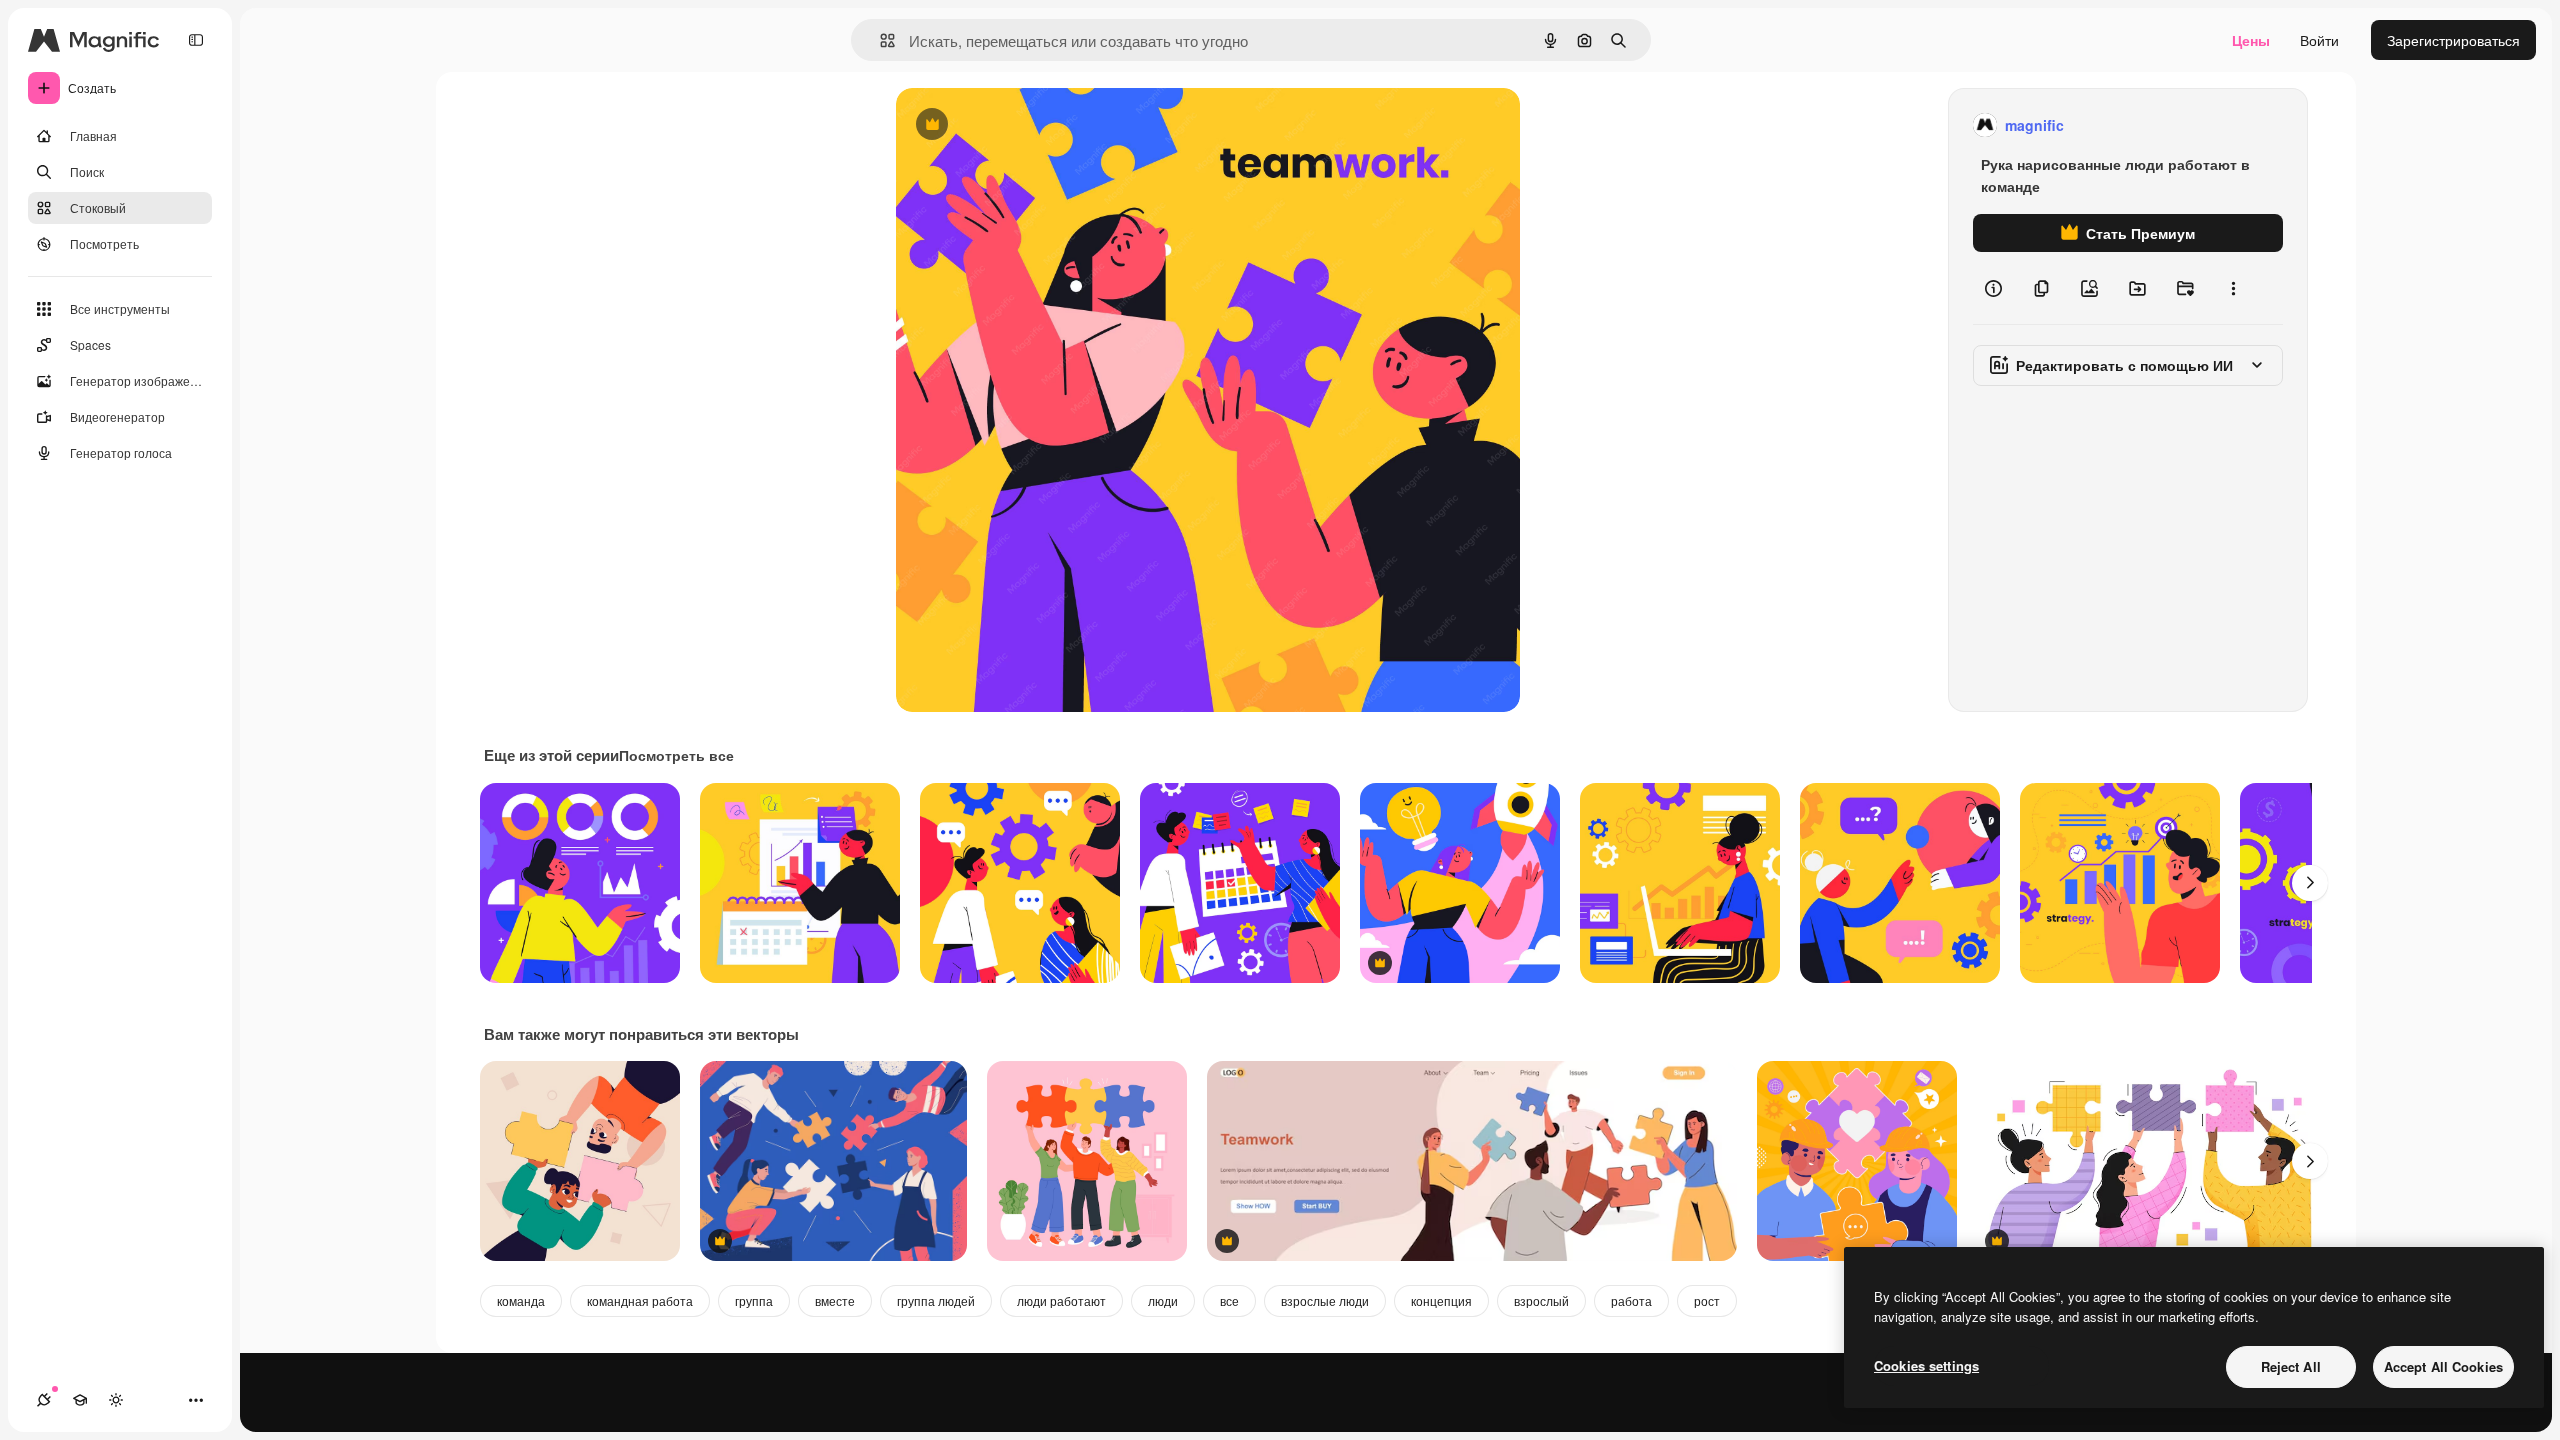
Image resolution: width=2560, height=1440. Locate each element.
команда (521, 1300)
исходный (1030, 125)
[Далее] (2310, 883)
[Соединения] (44, 1400)
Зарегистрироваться (2453, 40)
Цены (2251, 40)
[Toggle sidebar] (196, 40)
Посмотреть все (676, 755)
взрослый (1541, 1300)
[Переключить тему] (116, 1400)
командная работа (640, 1300)
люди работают (1061, 1300)
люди (1163, 1300)
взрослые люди (1325, 1300)
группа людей (936, 1300)
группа (754, 1300)
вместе (835, 1300)
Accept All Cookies (2443, 1366)
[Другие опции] (2233, 288)
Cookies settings (1926, 1365)
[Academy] (80, 1400)
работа (1631, 1300)
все (1229, 1300)
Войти (2319, 40)
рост (1707, 1300)
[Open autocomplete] (879, 40)
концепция (1441, 1300)
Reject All (2291, 1366)
